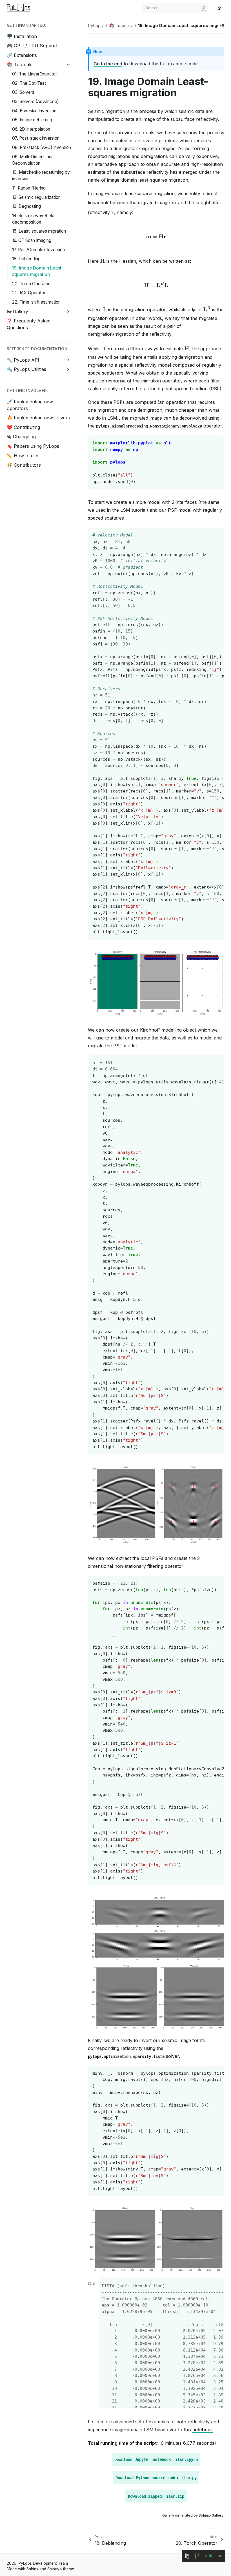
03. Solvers (23, 92)
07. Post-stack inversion (36, 138)
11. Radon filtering (29, 188)
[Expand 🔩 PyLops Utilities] (68, 369)
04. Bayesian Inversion (34, 111)
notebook (203, 2430)
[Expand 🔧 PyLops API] (68, 360)
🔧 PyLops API (23, 360)
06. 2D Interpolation (31, 129)
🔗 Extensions (22, 55)
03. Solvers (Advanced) (35, 102)
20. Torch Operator (31, 284)
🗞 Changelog (21, 437)
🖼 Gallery (17, 311)
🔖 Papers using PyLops (33, 446)
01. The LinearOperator (35, 74)
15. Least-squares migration (39, 231)
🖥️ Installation (22, 36)
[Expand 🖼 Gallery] (68, 312)
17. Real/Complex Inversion (38, 250)
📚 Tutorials (20, 64)
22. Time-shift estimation (36, 302)
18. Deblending (26, 259)
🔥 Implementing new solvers (38, 418)
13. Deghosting (26, 206)
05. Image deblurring (32, 120)
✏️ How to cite (23, 456)
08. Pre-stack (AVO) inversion (42, 147)
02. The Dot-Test (29, 83)
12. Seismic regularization (36, 197)
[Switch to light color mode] (220, 8)
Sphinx (32, 2569)
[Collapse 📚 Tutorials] (68, 65)
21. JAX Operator (29, 293)
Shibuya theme (61, 2569)
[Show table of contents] (222, 26)
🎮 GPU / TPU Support (32, 46)
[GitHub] (213, 8)
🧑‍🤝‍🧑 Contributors (24, 465)
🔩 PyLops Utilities (26, 369)
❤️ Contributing (23, 427)
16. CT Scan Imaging (32, 240)
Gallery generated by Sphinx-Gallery (193, 2515)
